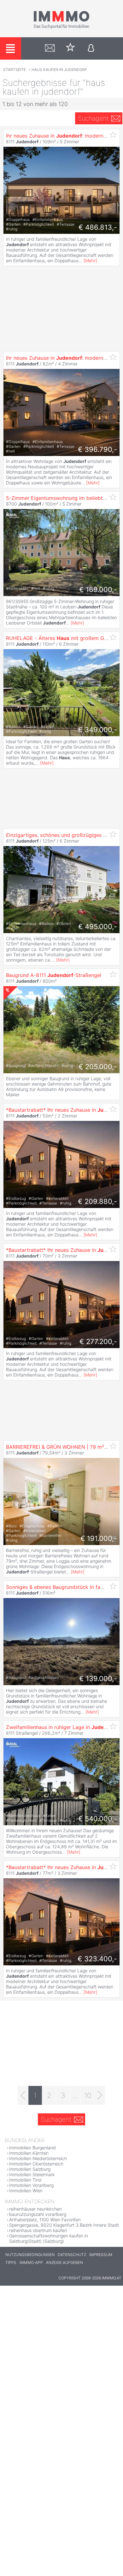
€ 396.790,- (97, 449)
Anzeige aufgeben (64, 2262)
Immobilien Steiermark (32, 2174)
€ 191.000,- (99, 1538)
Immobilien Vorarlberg (31, 2185)
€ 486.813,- (98, 227)
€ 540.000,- (98, 1819)
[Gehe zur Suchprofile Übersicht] (50, 48)
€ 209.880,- (97, 1201)
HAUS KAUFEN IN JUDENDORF (59, 70)
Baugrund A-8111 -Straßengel (54, 975)
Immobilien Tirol (25, 2180)
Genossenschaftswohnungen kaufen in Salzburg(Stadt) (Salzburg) (49, 2238)
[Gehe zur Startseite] (61, 27)
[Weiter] (100, 2095)
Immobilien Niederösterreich (38, 2158)
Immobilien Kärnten (29, 2153)
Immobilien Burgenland (32, 2148)
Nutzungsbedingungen (30, 2255)
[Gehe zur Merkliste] (70, 48)
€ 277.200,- (98, 1341)
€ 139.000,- (98, 1679)
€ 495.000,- (98, 927)
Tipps (11, 2262)
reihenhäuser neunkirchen (35, 2209)
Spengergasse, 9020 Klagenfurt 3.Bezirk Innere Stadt (64, 2225)
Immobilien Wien (26, 2191)
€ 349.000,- (97, 730)
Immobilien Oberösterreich (36, 2164)
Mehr (90, 261)
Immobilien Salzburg (30, 2169)
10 (88, 2095)
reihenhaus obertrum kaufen (38, 2230)
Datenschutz (72, 2255)
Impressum (101, 2255)
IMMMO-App (31, 2262)
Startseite (15, 70)
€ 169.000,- (98, 589)
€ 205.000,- (98, 1067)
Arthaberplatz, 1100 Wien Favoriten (45, 2220)
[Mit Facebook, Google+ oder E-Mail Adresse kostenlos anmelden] (91, 48)
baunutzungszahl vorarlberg (38, 2214)
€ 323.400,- (97, 1959)
